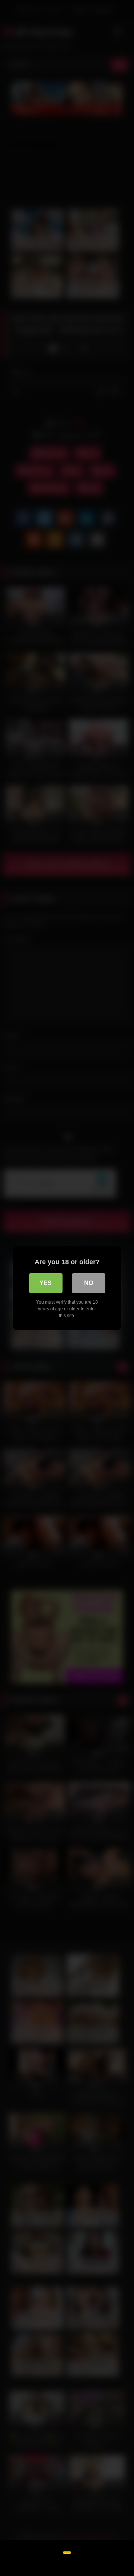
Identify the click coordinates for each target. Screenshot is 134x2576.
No (89, 1283)
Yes (46, 1283)
